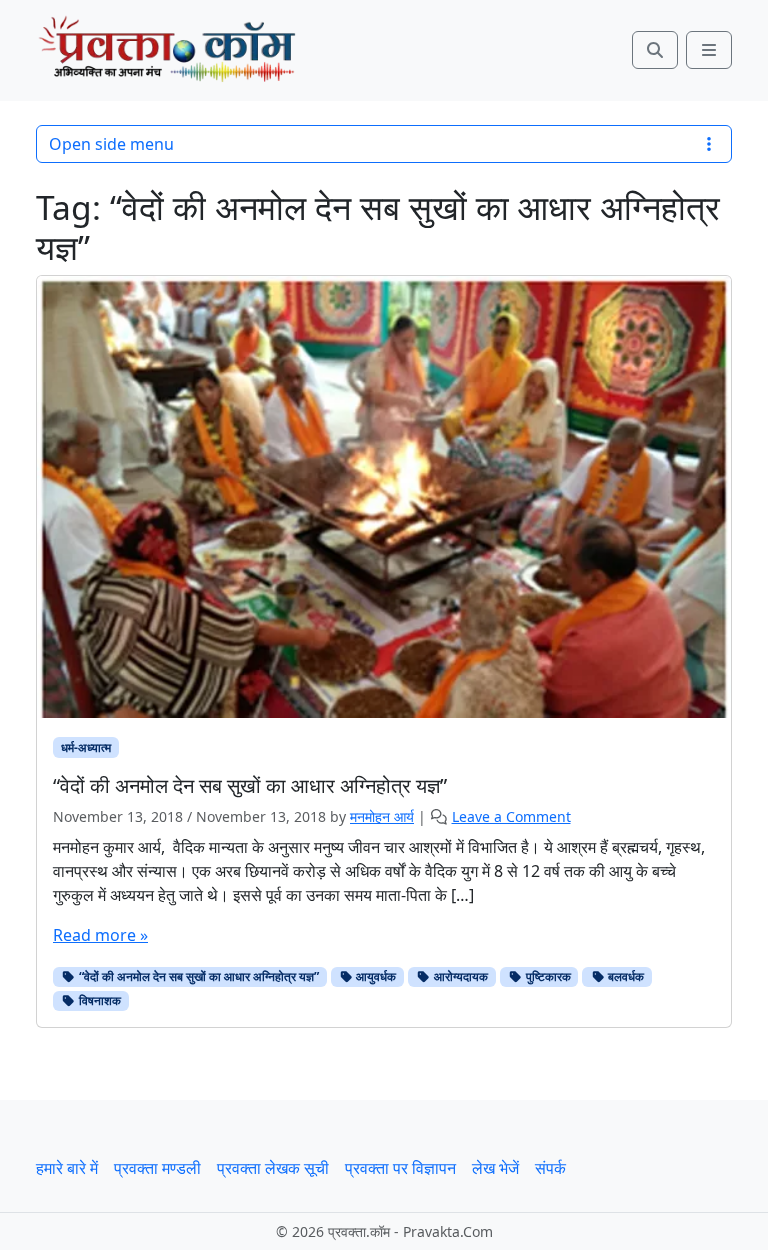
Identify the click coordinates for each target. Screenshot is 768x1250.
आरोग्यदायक (459, 976)
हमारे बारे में (67, 1168)
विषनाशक (98, 1000)
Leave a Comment (511, 816)
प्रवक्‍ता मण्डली (157, 1168)
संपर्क (550, 1168)
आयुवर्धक (374, 976)
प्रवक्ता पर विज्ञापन (400, 1168)
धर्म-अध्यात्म (86, 747)
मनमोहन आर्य (382, 816)
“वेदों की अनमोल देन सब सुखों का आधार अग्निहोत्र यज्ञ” (197, 976)
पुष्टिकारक (547, 976)
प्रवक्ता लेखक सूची (273, 1168)
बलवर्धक (624, 976)
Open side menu (111, 144)
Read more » (100, 935)
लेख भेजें (495, 1168)
